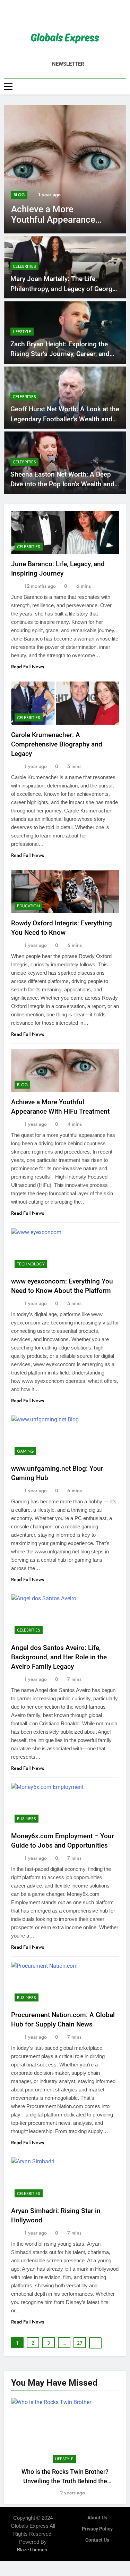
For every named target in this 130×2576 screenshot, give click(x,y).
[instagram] (57, 16)
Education (28, 906)
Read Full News (28, 667)
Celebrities (24, 266)
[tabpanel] (65, 2448)
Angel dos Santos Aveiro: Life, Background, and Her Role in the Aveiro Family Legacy (59, 1657)
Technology (31, 1264)
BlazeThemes (32, 2550)
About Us (97, 2518)
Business (27, 1819)
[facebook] (49, 16)
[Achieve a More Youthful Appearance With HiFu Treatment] (65, 169)
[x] (65, 16)
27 (80, 2343)
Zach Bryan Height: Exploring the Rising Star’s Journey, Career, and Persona (60, 354)
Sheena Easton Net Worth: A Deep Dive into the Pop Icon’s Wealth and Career (62, 484)
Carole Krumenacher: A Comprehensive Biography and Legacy (57, 744)
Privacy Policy (97, 2529)
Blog (19, 195)
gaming (25, 1451)
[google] (73, 16)
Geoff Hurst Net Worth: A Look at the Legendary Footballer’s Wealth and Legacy (65, 419)
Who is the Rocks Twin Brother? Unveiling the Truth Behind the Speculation (65, 2481)
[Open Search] (124, 86)
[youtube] (82, 16)
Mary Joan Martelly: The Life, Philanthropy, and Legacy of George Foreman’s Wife (63, 289)
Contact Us (97, 2540)
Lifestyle (22, 332)
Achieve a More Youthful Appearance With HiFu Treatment (53, 220)
